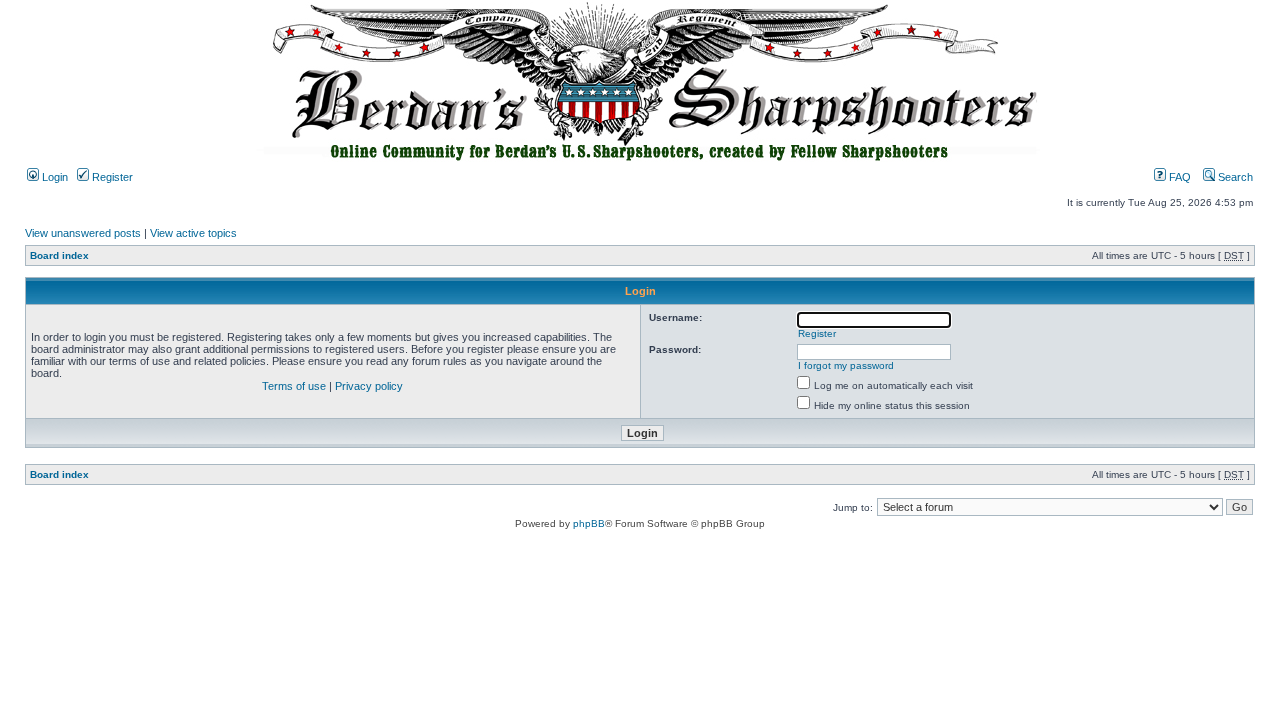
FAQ (1178, 177)
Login (53, 177)
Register (111, 177)
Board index (59, 255)
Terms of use (294, 386)
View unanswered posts (83, 233)
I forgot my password (846, 365)
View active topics (193, 233)
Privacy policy (369, 386)
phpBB (589, 523)
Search (1234, 177)
